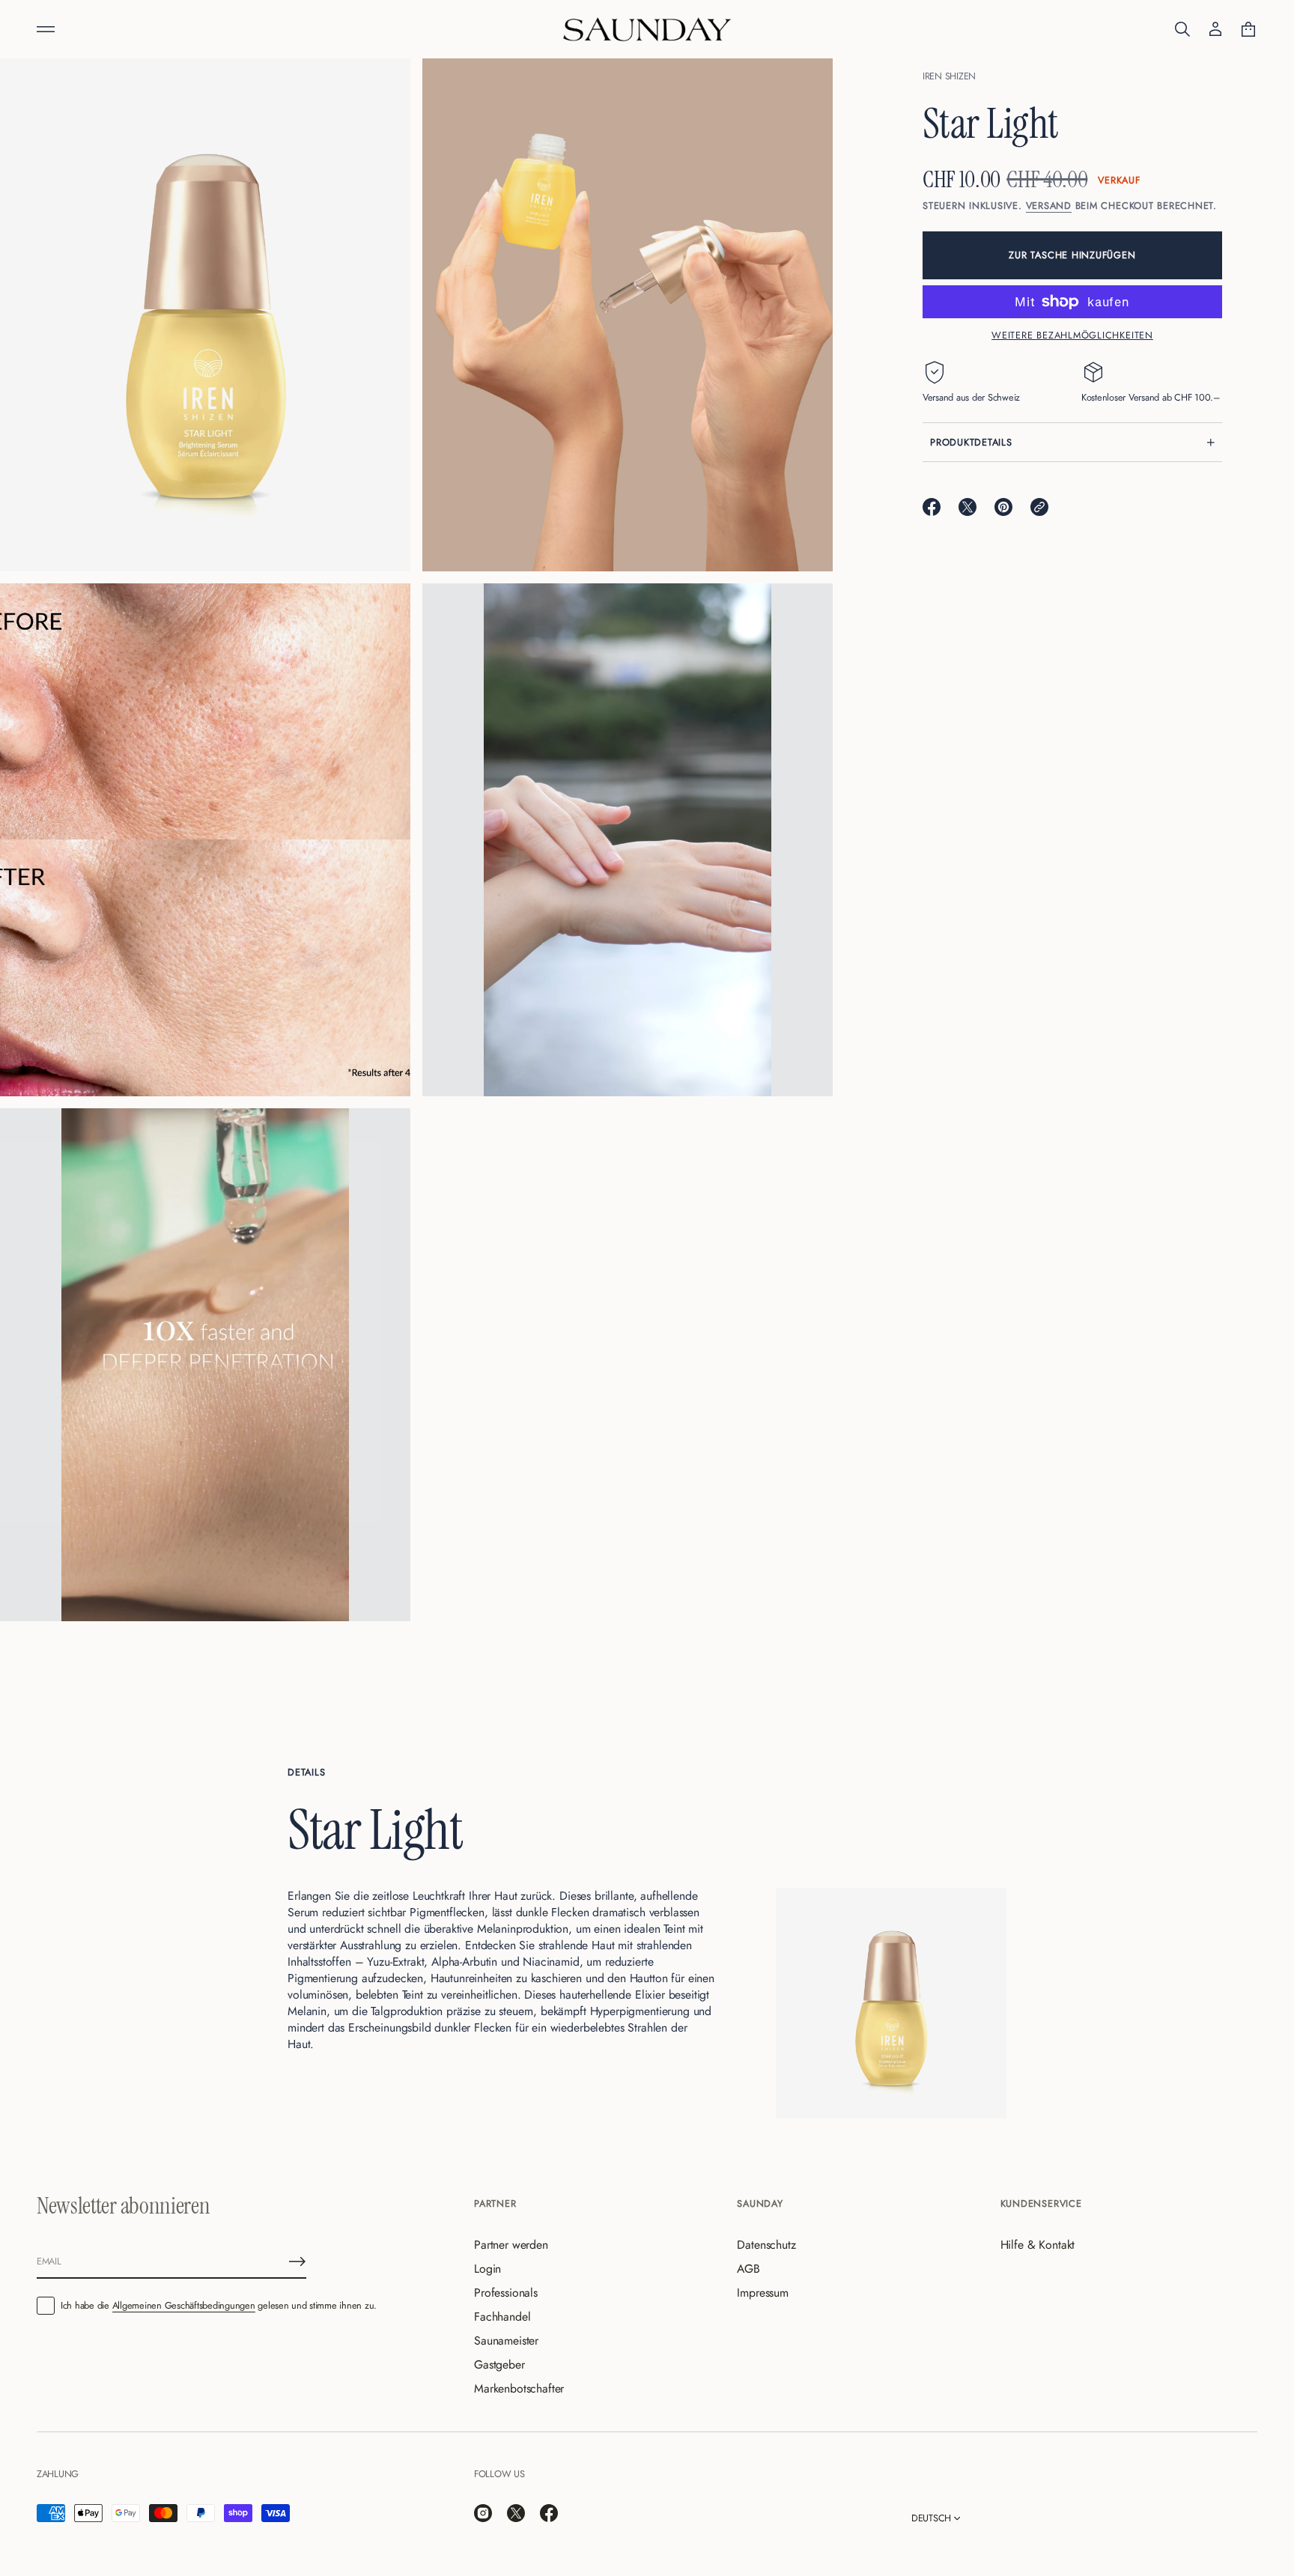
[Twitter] (516, 2513)
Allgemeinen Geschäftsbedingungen (184, 2305)
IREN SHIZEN (949, 76)
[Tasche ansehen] (1248, 29)
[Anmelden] (297, 2261)
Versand (1049, 206)
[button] (1182, 29)
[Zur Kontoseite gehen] (1215, 29)
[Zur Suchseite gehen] (1182, 29)
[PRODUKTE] (46, 29)
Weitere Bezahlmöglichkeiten (1072, 335)
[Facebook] (549, 2513)
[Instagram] (483, 2513)
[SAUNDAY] (647, 29)
